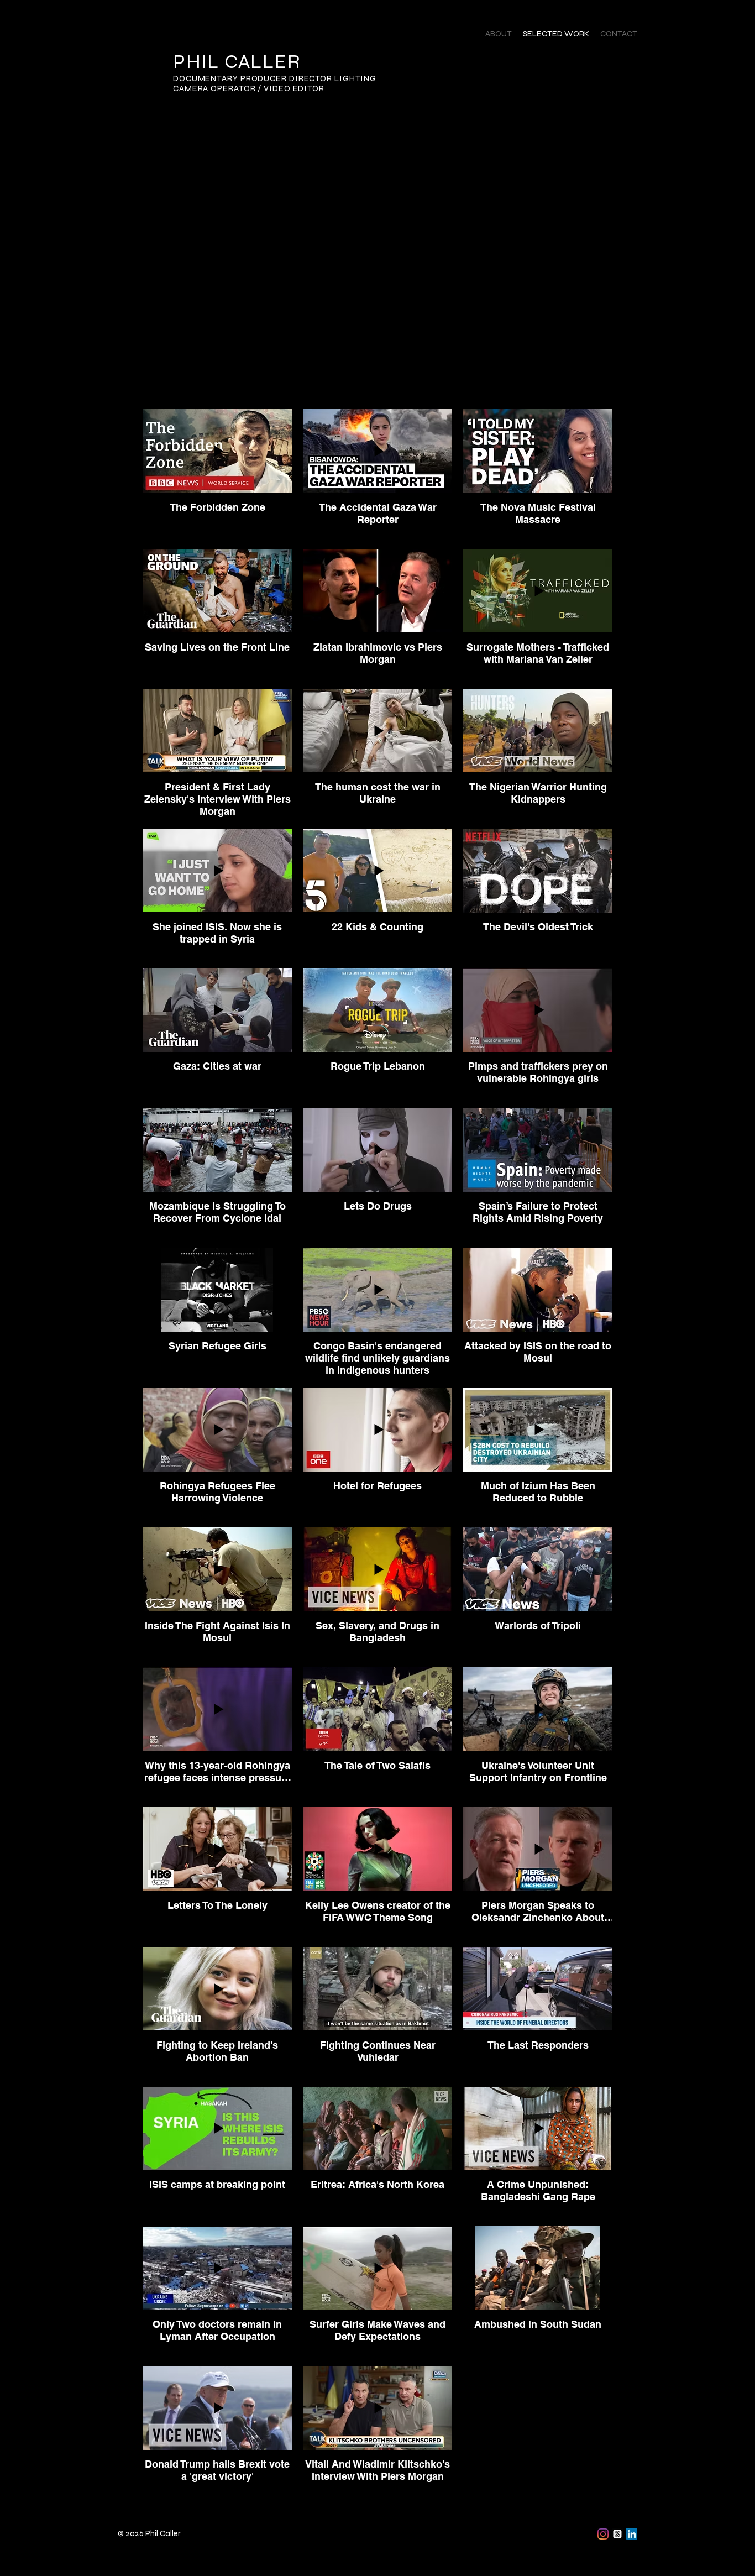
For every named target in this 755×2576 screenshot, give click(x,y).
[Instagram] (603, 2534)
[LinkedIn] (632, 2534)
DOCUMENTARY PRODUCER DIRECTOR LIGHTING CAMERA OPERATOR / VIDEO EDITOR (275, 83)
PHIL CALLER (237, 62)
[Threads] (617, 2534)
